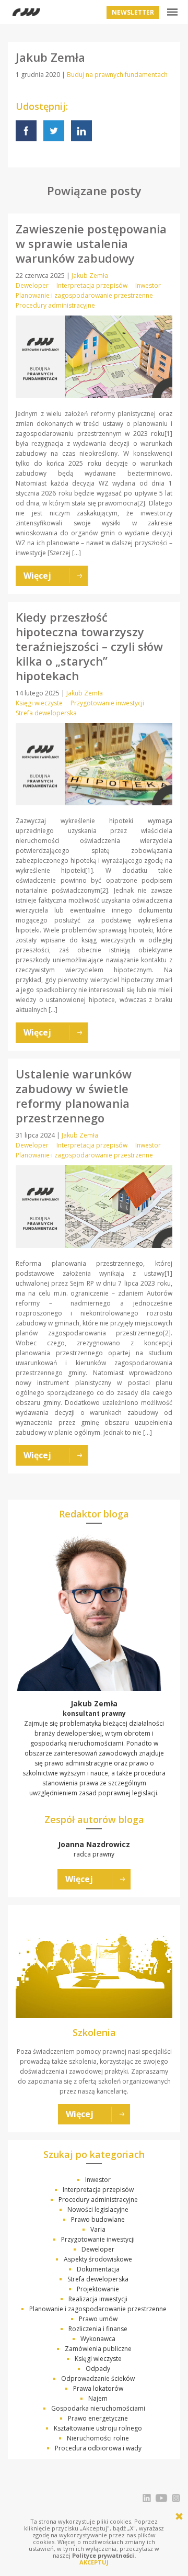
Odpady (98, 2369)
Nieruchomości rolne (98, 2438)
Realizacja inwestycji (98, 2299)
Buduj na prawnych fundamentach (117, 75)
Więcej (79, 1879)
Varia (98, 2229)
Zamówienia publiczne (98, 2349)
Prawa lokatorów (98, 2388)
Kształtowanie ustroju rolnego (98, 2428)
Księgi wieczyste (39, 703)
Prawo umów (98, 2319)
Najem (98, 2398)
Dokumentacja (98, 2269)
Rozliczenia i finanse (98, 2329)
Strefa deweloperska (46, 713)
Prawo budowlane (98, 2219)
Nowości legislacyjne (98, 2209)
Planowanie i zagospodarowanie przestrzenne (84, 295)
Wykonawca (98, 2339)
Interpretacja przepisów (92, 285)
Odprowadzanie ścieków (98, 2378)
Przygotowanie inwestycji (107, 703)
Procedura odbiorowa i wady (98, 2448)
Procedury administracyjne (55, 305)
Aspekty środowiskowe (98, 2259)
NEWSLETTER (133, 12)
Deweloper (32, 285)
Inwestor (148, 285)
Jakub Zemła (90, 275)
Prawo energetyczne (98, 2418)
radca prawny (94, 1849)
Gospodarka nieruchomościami (98, 2408)
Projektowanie (98, 2289)
